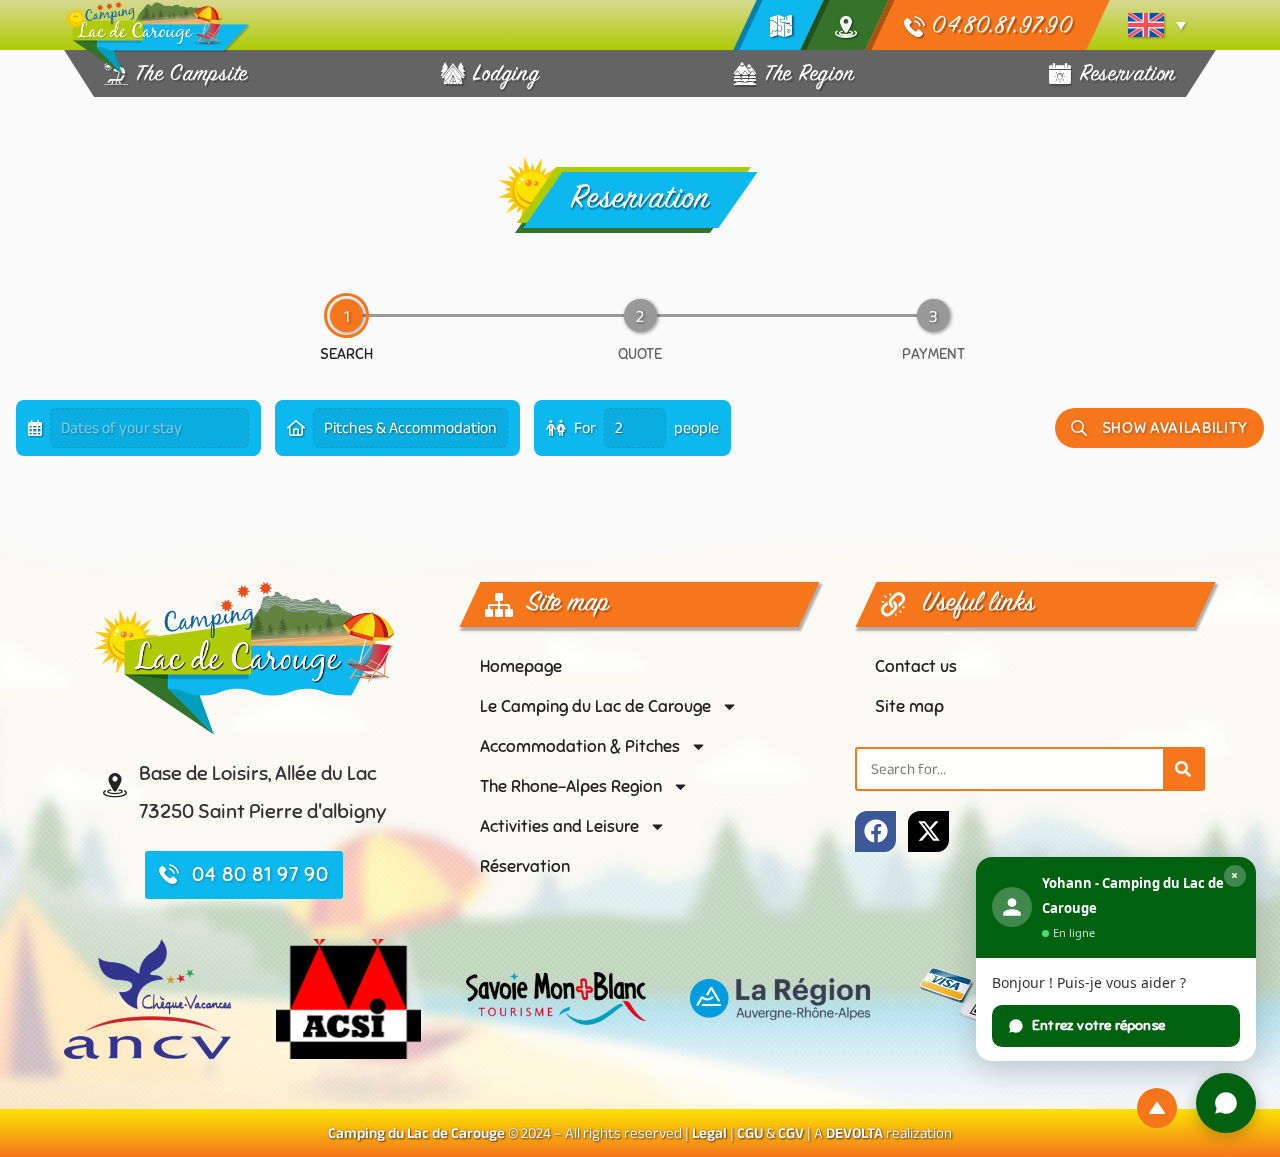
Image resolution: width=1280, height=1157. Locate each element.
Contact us (916, 666)
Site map (909, 706)
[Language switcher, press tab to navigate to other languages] (1157, 25)
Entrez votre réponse (1098, 1025)
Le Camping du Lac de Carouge (595, 706)
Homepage (521, 666)
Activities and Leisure (559, 826)
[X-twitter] (928, 831)
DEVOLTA (854, 1132)
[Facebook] (875, 831)
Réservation (525, 866)
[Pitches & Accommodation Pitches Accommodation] (397, 428)
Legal (709, 1132)
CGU (750, 1132)
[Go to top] (1157, 1108)
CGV (791, 1132)
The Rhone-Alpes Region (571, 786)
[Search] (1183, 769)
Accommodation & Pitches (580, 746)
